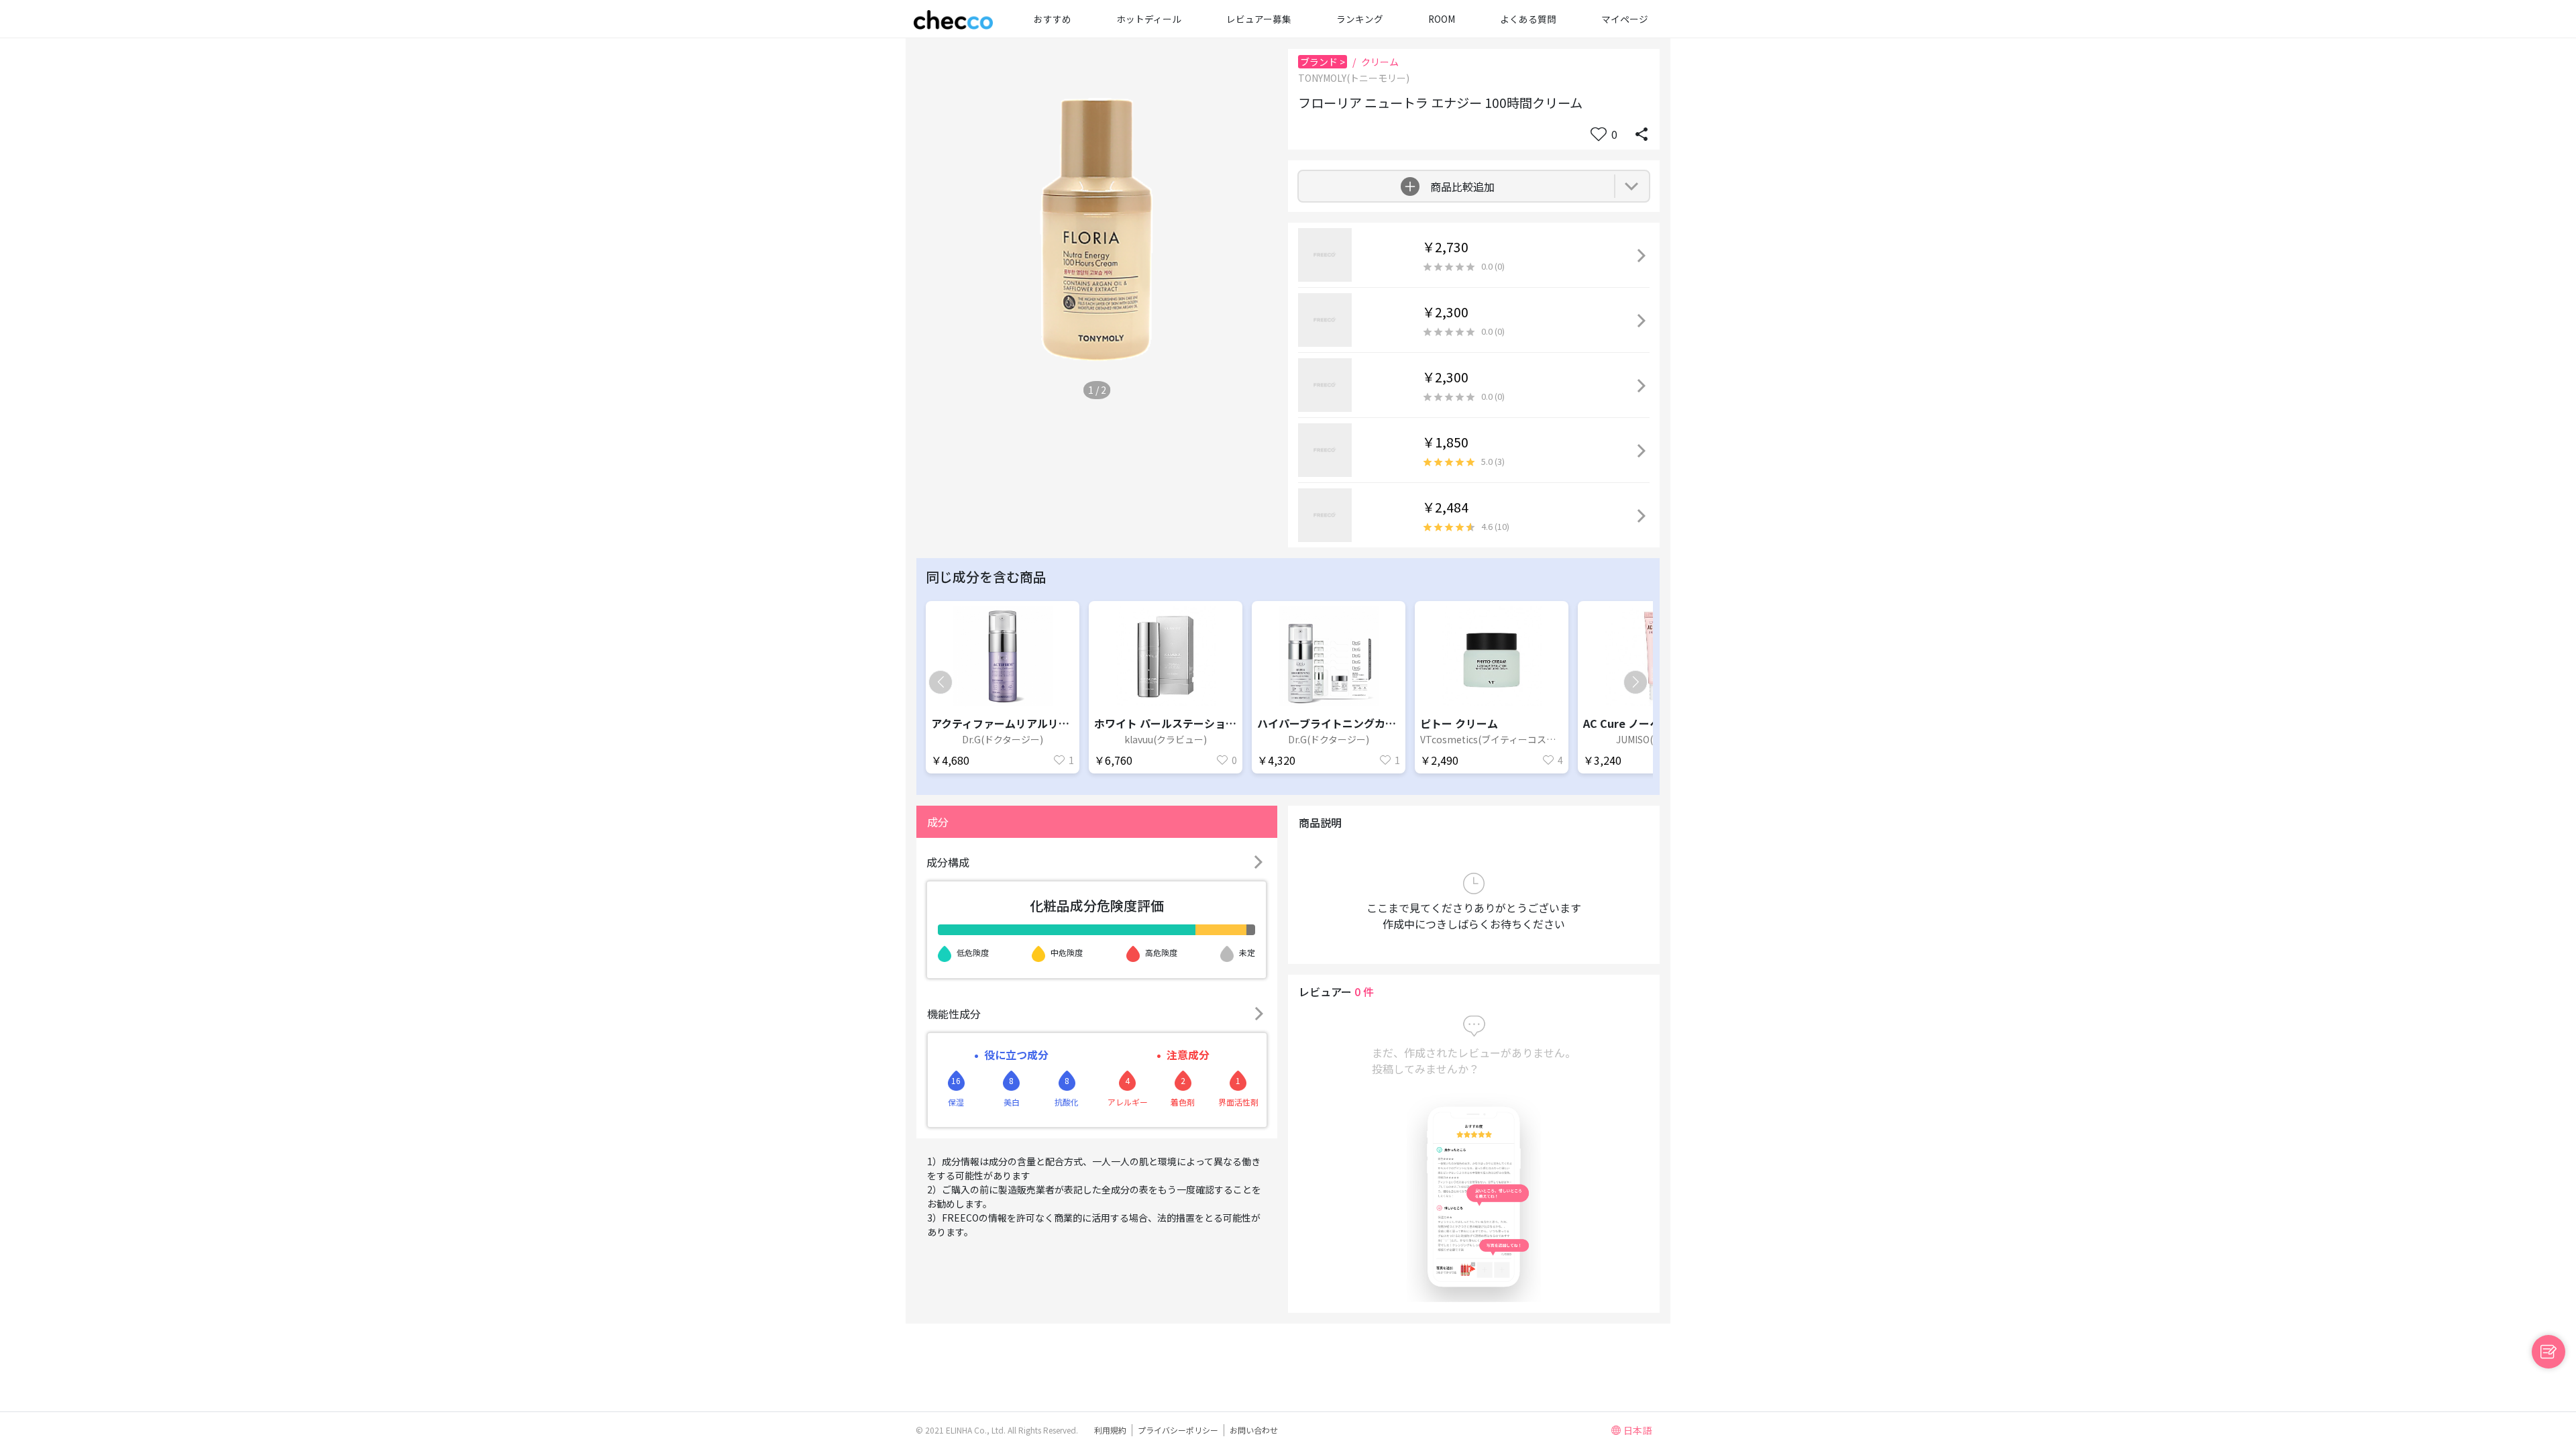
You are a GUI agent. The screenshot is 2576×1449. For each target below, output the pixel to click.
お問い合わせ (1254, 1430)
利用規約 (1110, 1430)
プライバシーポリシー (1178, 1430)
